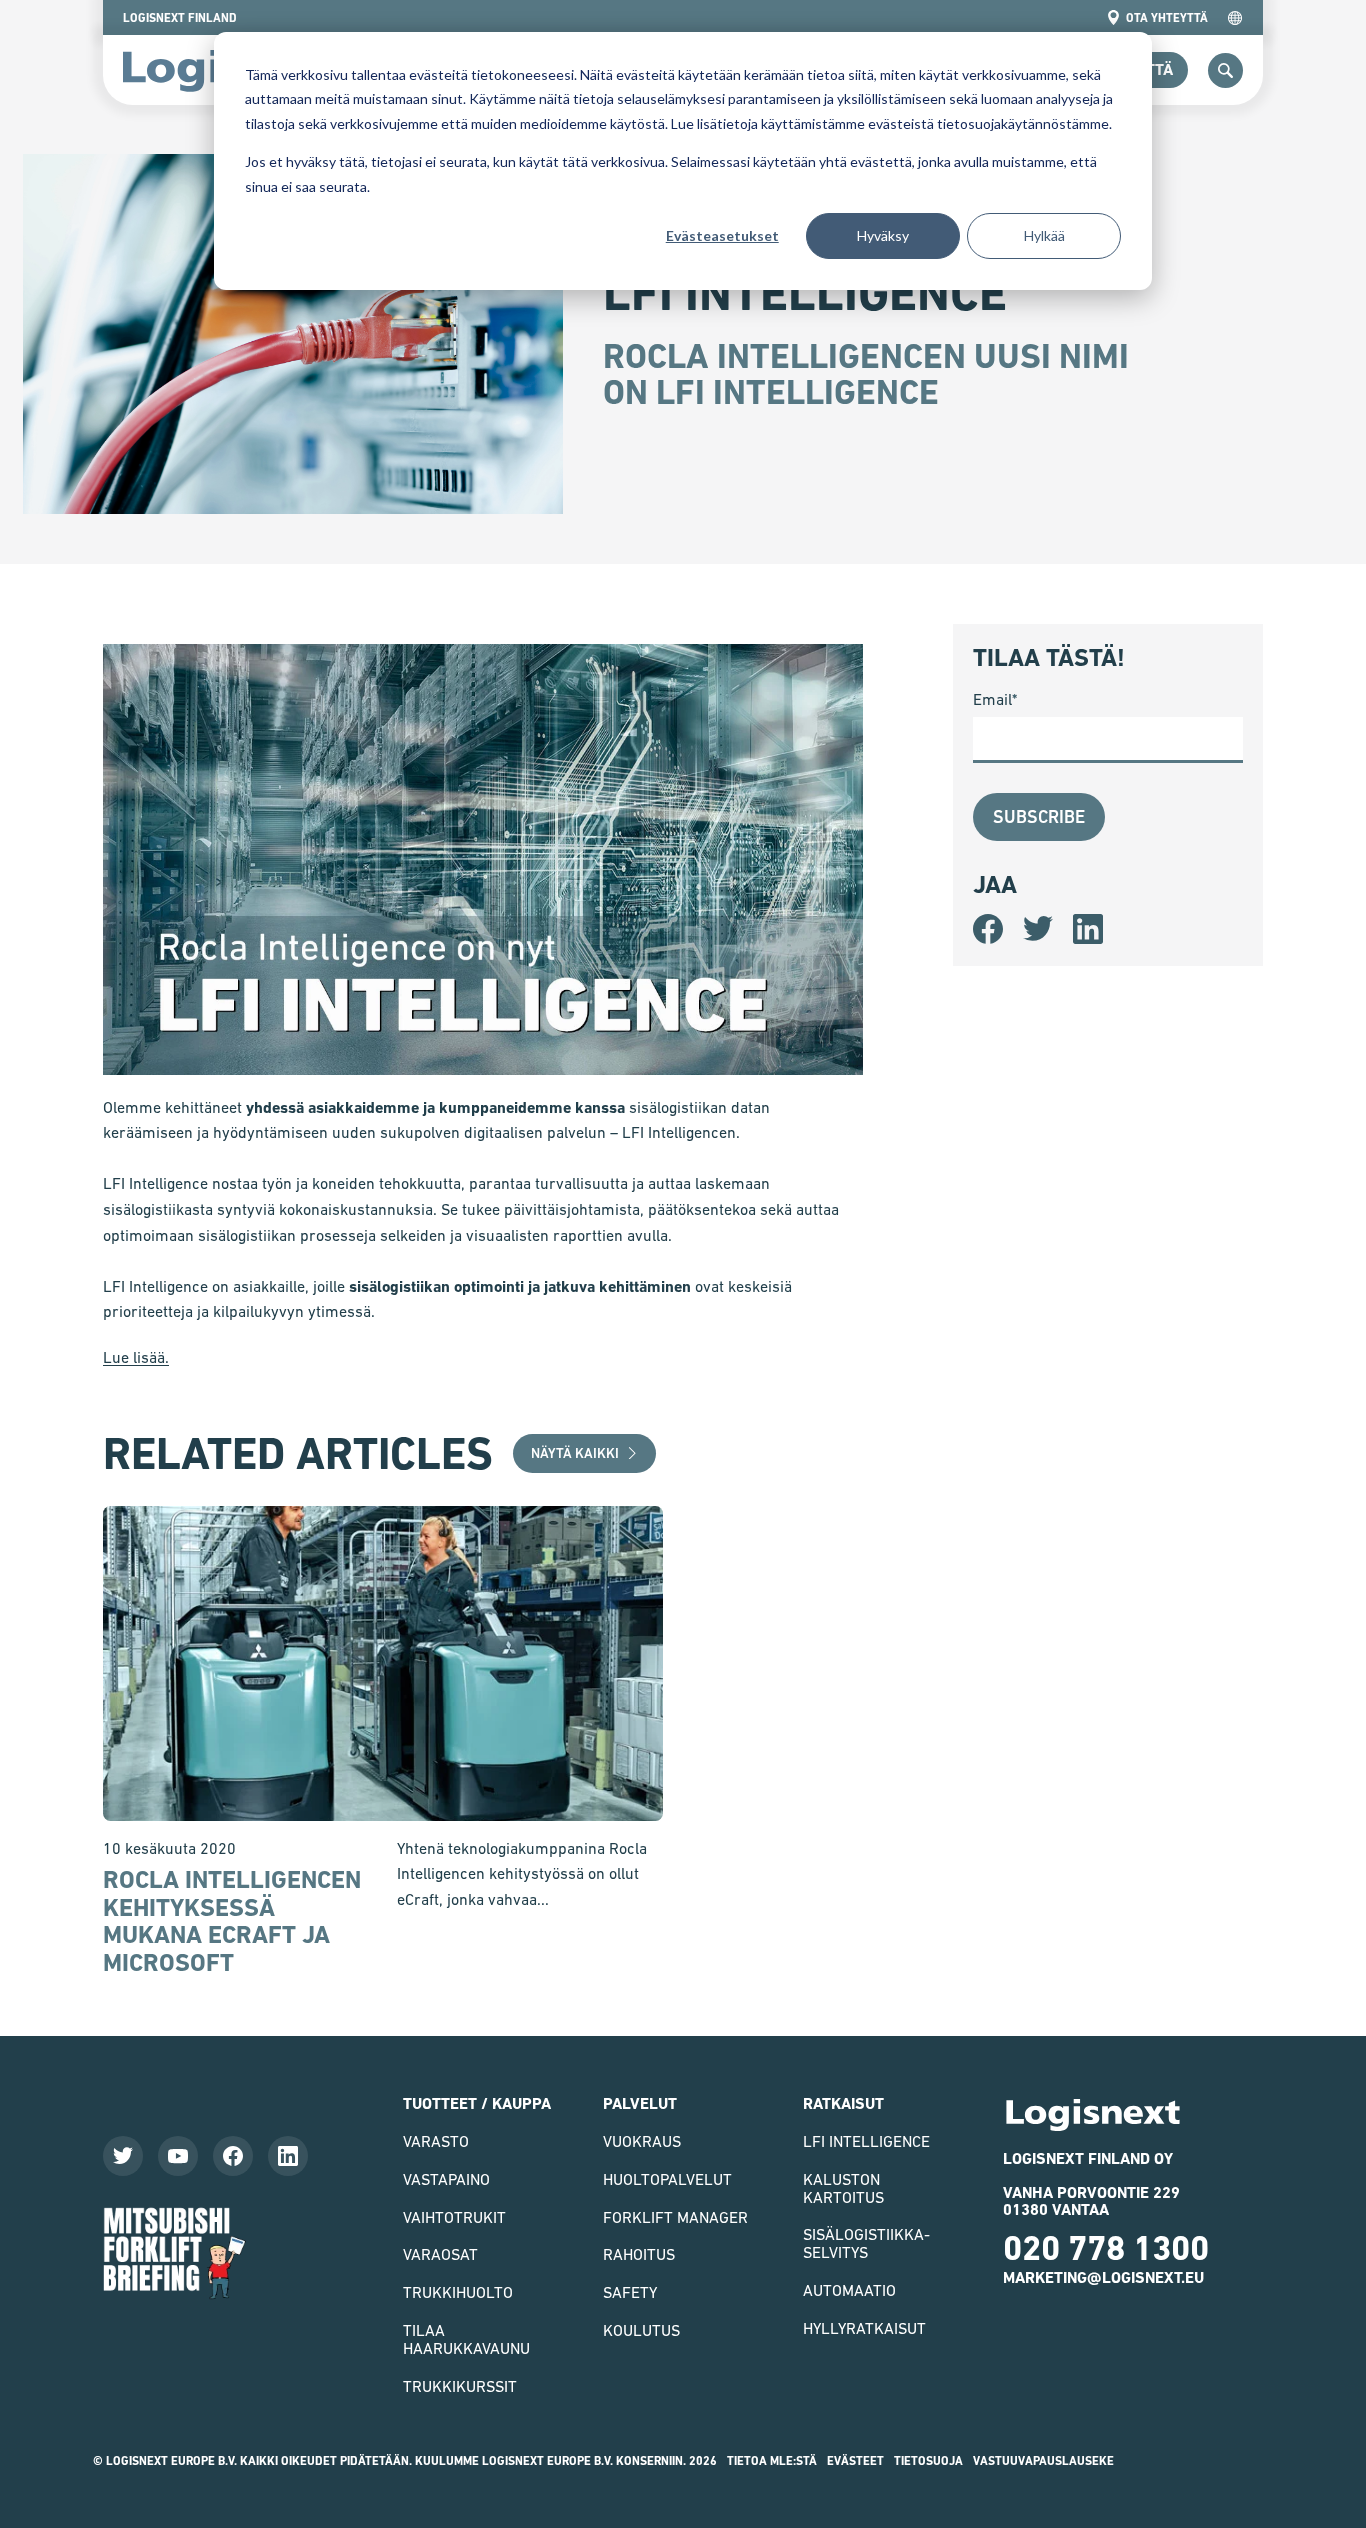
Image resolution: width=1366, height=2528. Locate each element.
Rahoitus (639, 2254)
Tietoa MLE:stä (772, 2461)
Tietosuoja (928, 2461)
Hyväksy (883, 235)
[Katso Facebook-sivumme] (233, 2156)
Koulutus (641, 2330)
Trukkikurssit (460, 2386)
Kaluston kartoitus (843, 2188)
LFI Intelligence (866, 2141)
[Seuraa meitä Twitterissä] (123, 2156)
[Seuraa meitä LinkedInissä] (288, 2156)
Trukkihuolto (458, 2292)
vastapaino (446, 2179)
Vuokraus (642, 2141)
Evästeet (855, 2461)
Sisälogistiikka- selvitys (866, 2243)
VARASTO (436, 2141)
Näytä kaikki (575, 1453)
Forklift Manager (675, 2217)
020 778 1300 (1106, 2248)
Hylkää (1044, 235)
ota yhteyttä (1167, 18)
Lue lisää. (136, 1357)
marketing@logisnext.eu (1103, 2277)
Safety (630, 2292)
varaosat (440, 2254)
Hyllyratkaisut (864, 2328)
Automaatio (849, 2290)
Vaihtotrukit (454, 2217)
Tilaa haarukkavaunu (466, 2339)
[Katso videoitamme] (178, 2156)
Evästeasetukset (722, 235)
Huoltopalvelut (667, 2179)
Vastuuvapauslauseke (1043, 2461)
